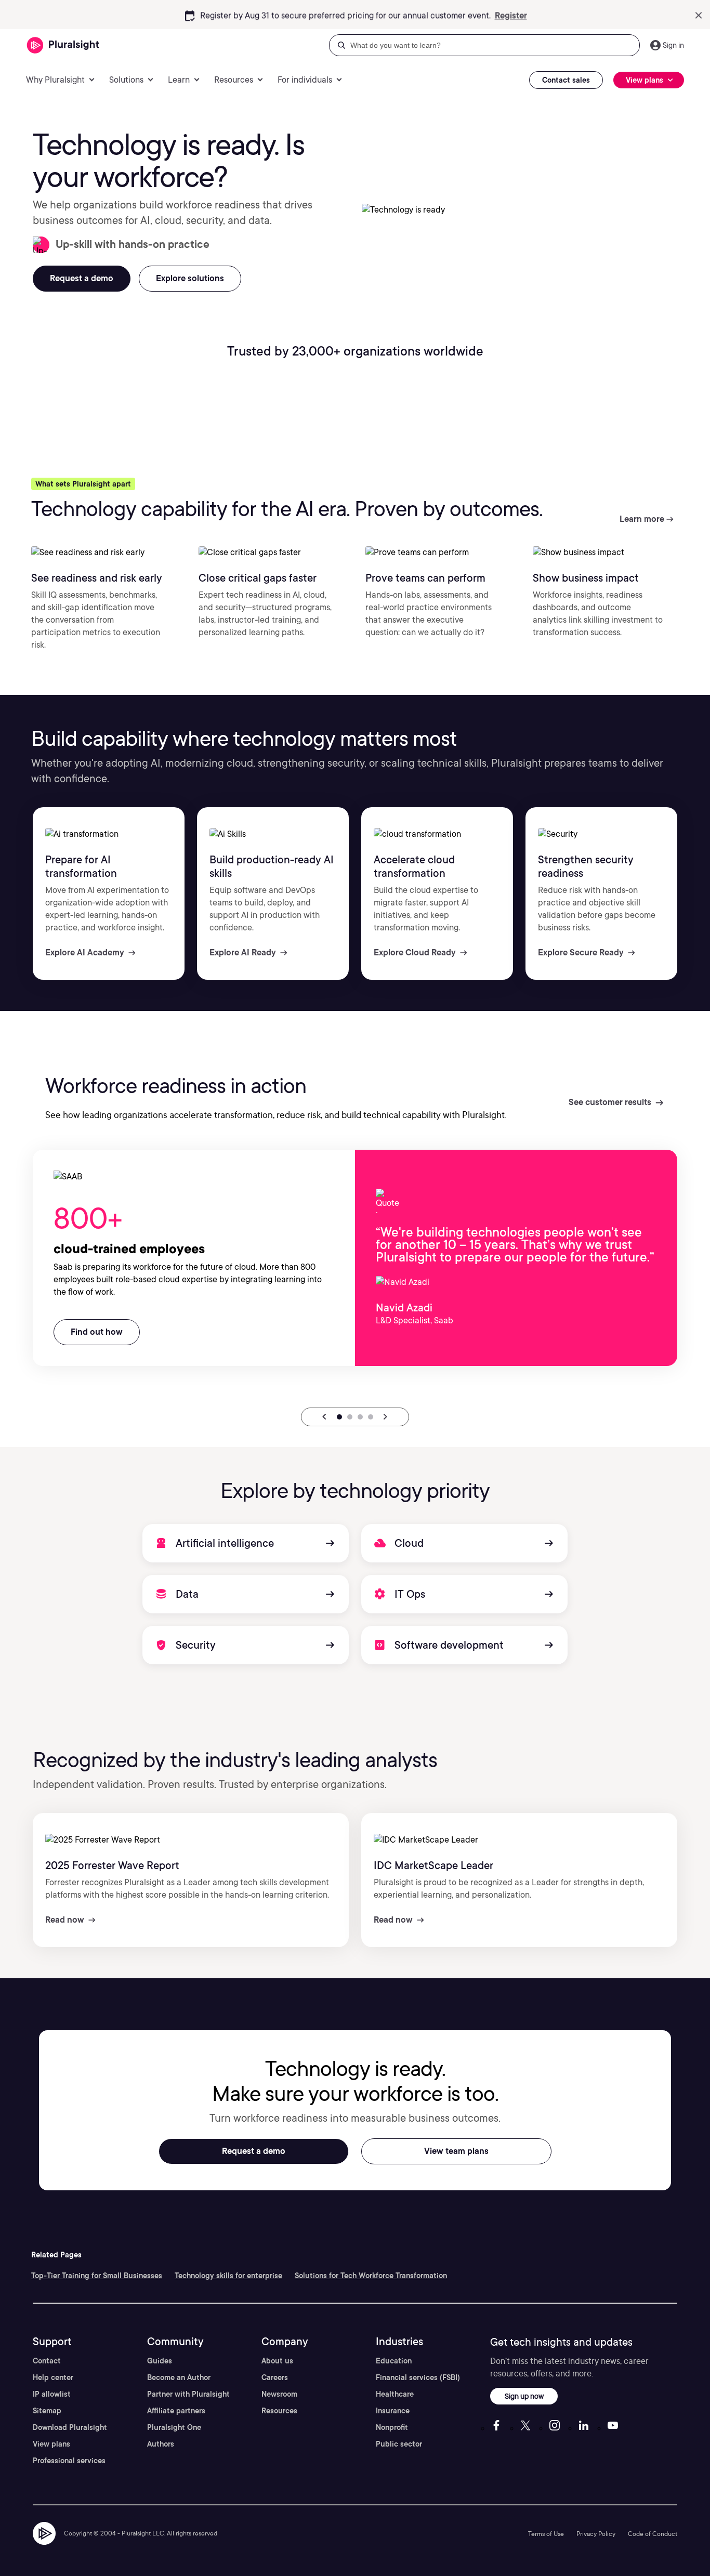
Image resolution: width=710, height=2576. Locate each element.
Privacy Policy (596, 2534)
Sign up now (524, 2396)
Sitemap (47, 2411)
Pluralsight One (174, 2427)
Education (394, 2361)
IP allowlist (52, 2394)
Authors (161, 2444)
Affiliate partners (176, 2411)
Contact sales (566, 80)
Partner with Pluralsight (188, 2394)
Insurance (393, 2411)
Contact (47, 2361)
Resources (279, 2411)
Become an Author (179, 2377)
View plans (51, 2444)
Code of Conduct (653, 2534)
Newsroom (279, 2394)
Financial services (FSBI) (418, 2377)
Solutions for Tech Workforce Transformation (371, 2276)
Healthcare (395, 2394)
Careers (275, 2377)
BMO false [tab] (371, 1417)
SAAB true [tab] (339, 1417)
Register (511, 14)
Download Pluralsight (70, 2427)
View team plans (456, 2151)
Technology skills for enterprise (228, 2276)
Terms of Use (546, 2534)
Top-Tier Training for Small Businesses (97, 2276)
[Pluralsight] (63, 45)
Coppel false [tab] (360, 1417)
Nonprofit (392, 2427)
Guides (160, 2361)
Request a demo (254, 2151)
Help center (53, 2377)
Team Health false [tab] (350, 1417)
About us (277, 2361)
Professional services (69, 2461)
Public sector (399, 2444)
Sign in (673, 45)
